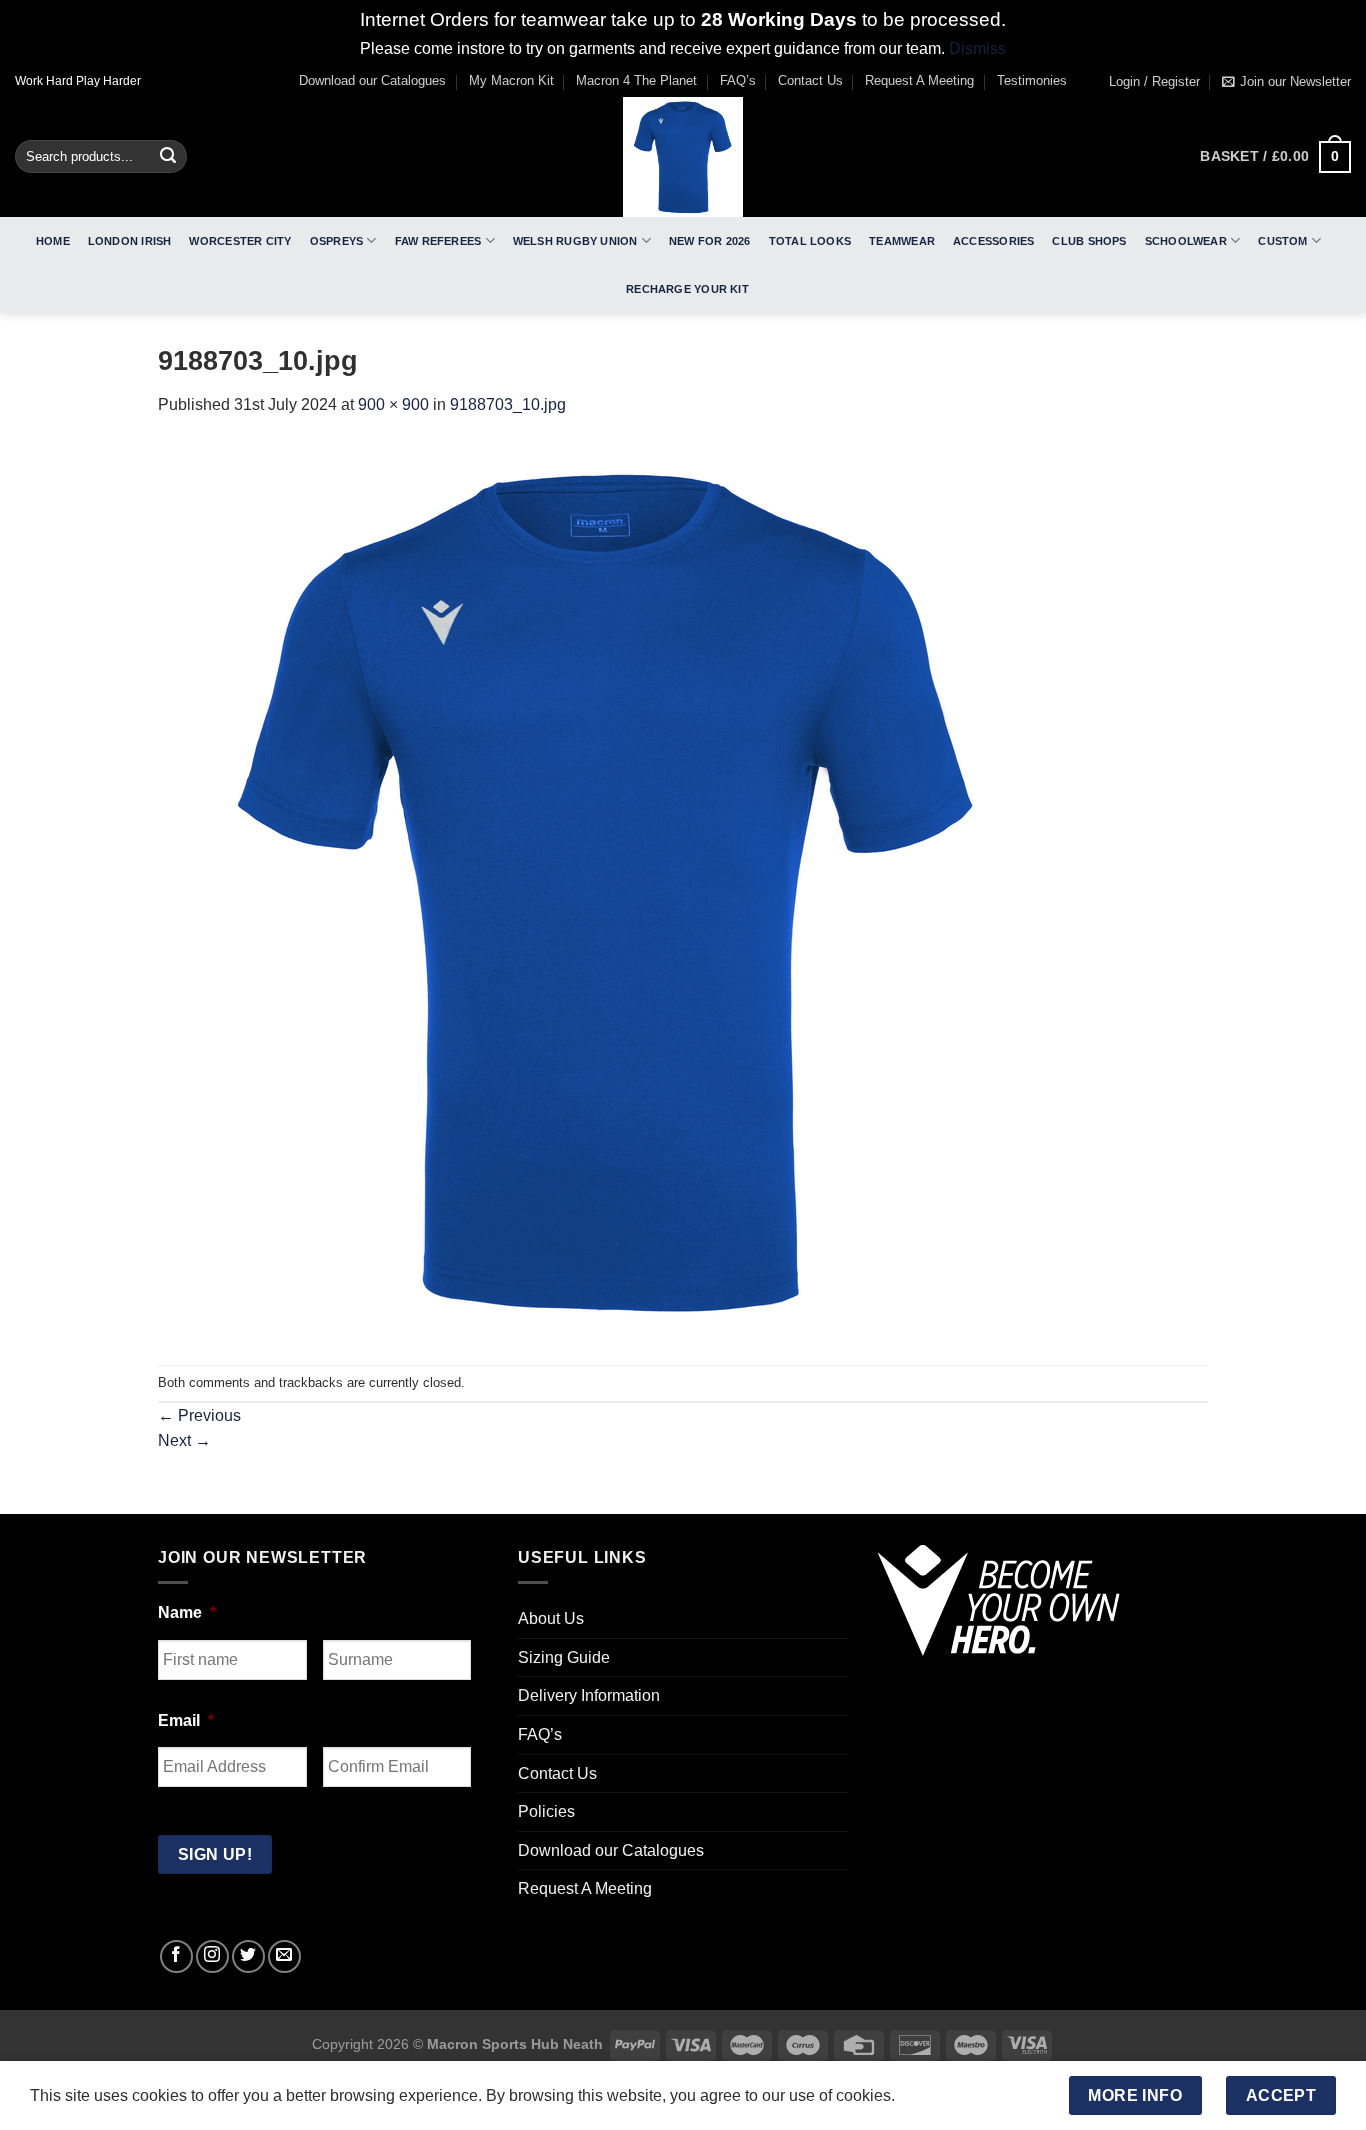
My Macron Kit (511, 80)
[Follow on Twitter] (248, 1956)
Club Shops (1089, 241)
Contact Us (810, 80)
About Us (551, 1618)
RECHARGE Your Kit (687, 289)
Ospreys (337, 241)
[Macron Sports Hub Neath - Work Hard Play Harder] (683, 157)
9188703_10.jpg (508, 404)
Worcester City (240, 241)
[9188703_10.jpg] (608, 890)
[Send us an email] (284, 1956)
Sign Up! (215, 1854)
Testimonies (1032, 80)
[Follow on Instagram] (212, 1956)
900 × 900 (393, 404)
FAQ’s (738, 80)
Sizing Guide (564, 1657)
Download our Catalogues (372, 80)
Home (53, 241)
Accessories (993, 241)
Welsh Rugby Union (575, 241)
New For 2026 (710, 241)
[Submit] (168, 157)
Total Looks (810, 241)
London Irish (130, 241)
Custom (1282, 241)
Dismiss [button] (977, 48)
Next (184, 1440)
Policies (546, 1811)
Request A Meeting (919, 80)
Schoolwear (1186, 241)
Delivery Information (589, 1695)
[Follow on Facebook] (176, 1956)
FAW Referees (438, 241)
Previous (199, 1415)
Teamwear (902, 241)
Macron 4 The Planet (636, 80)
